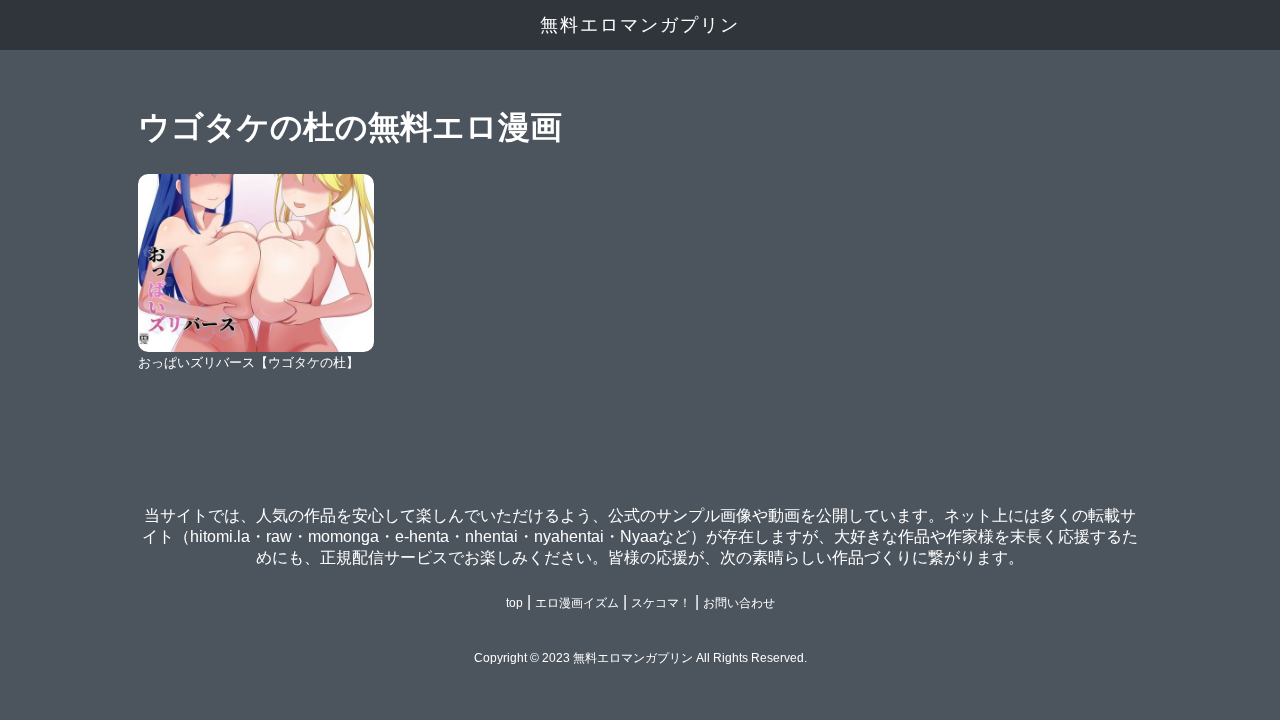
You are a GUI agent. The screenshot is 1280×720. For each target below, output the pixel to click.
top (514, 603)
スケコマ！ (661, 603)
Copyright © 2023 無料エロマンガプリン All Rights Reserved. (640, 658)
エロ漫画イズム (577, 603)
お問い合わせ (739, 603)
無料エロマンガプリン (640, 25)
